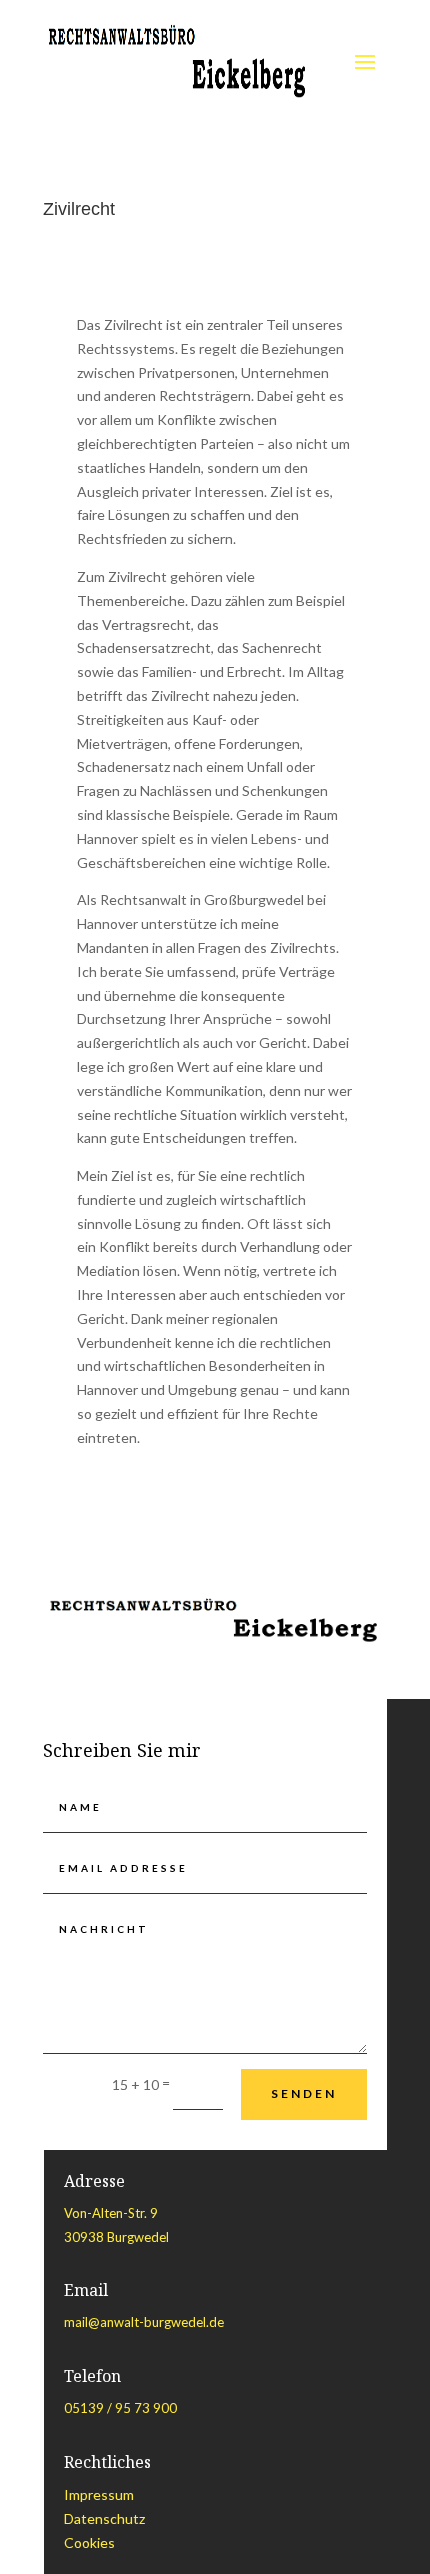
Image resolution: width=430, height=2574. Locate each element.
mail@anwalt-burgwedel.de (144, 2322)
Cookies (89, 2542)
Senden (304, 2093)
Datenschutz (104, 2518)
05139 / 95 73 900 (120, 2408)
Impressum (99, 2494)
